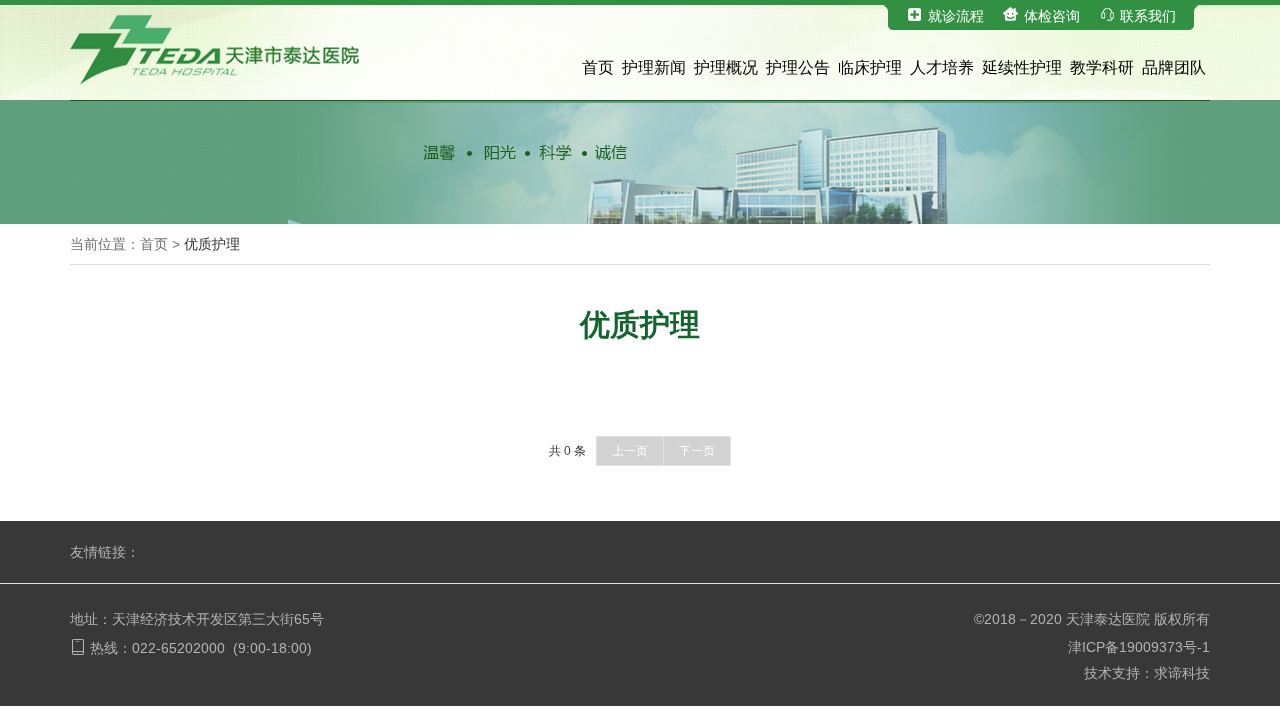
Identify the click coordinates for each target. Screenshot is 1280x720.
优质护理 (212, 244)
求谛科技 (1182, 673)
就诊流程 (956, 16)
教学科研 (1102, 67)
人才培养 (942, 67)
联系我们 (1148, 16)
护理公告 (798, 67)
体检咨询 (1052, 16)
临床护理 (870, 67)
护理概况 (726, 67)
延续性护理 (1022, 67)
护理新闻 (654, 67)
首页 (598, 67)
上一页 (630, 451)
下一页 (697, 451)
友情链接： (105, 552)
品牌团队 (1174, 67)
